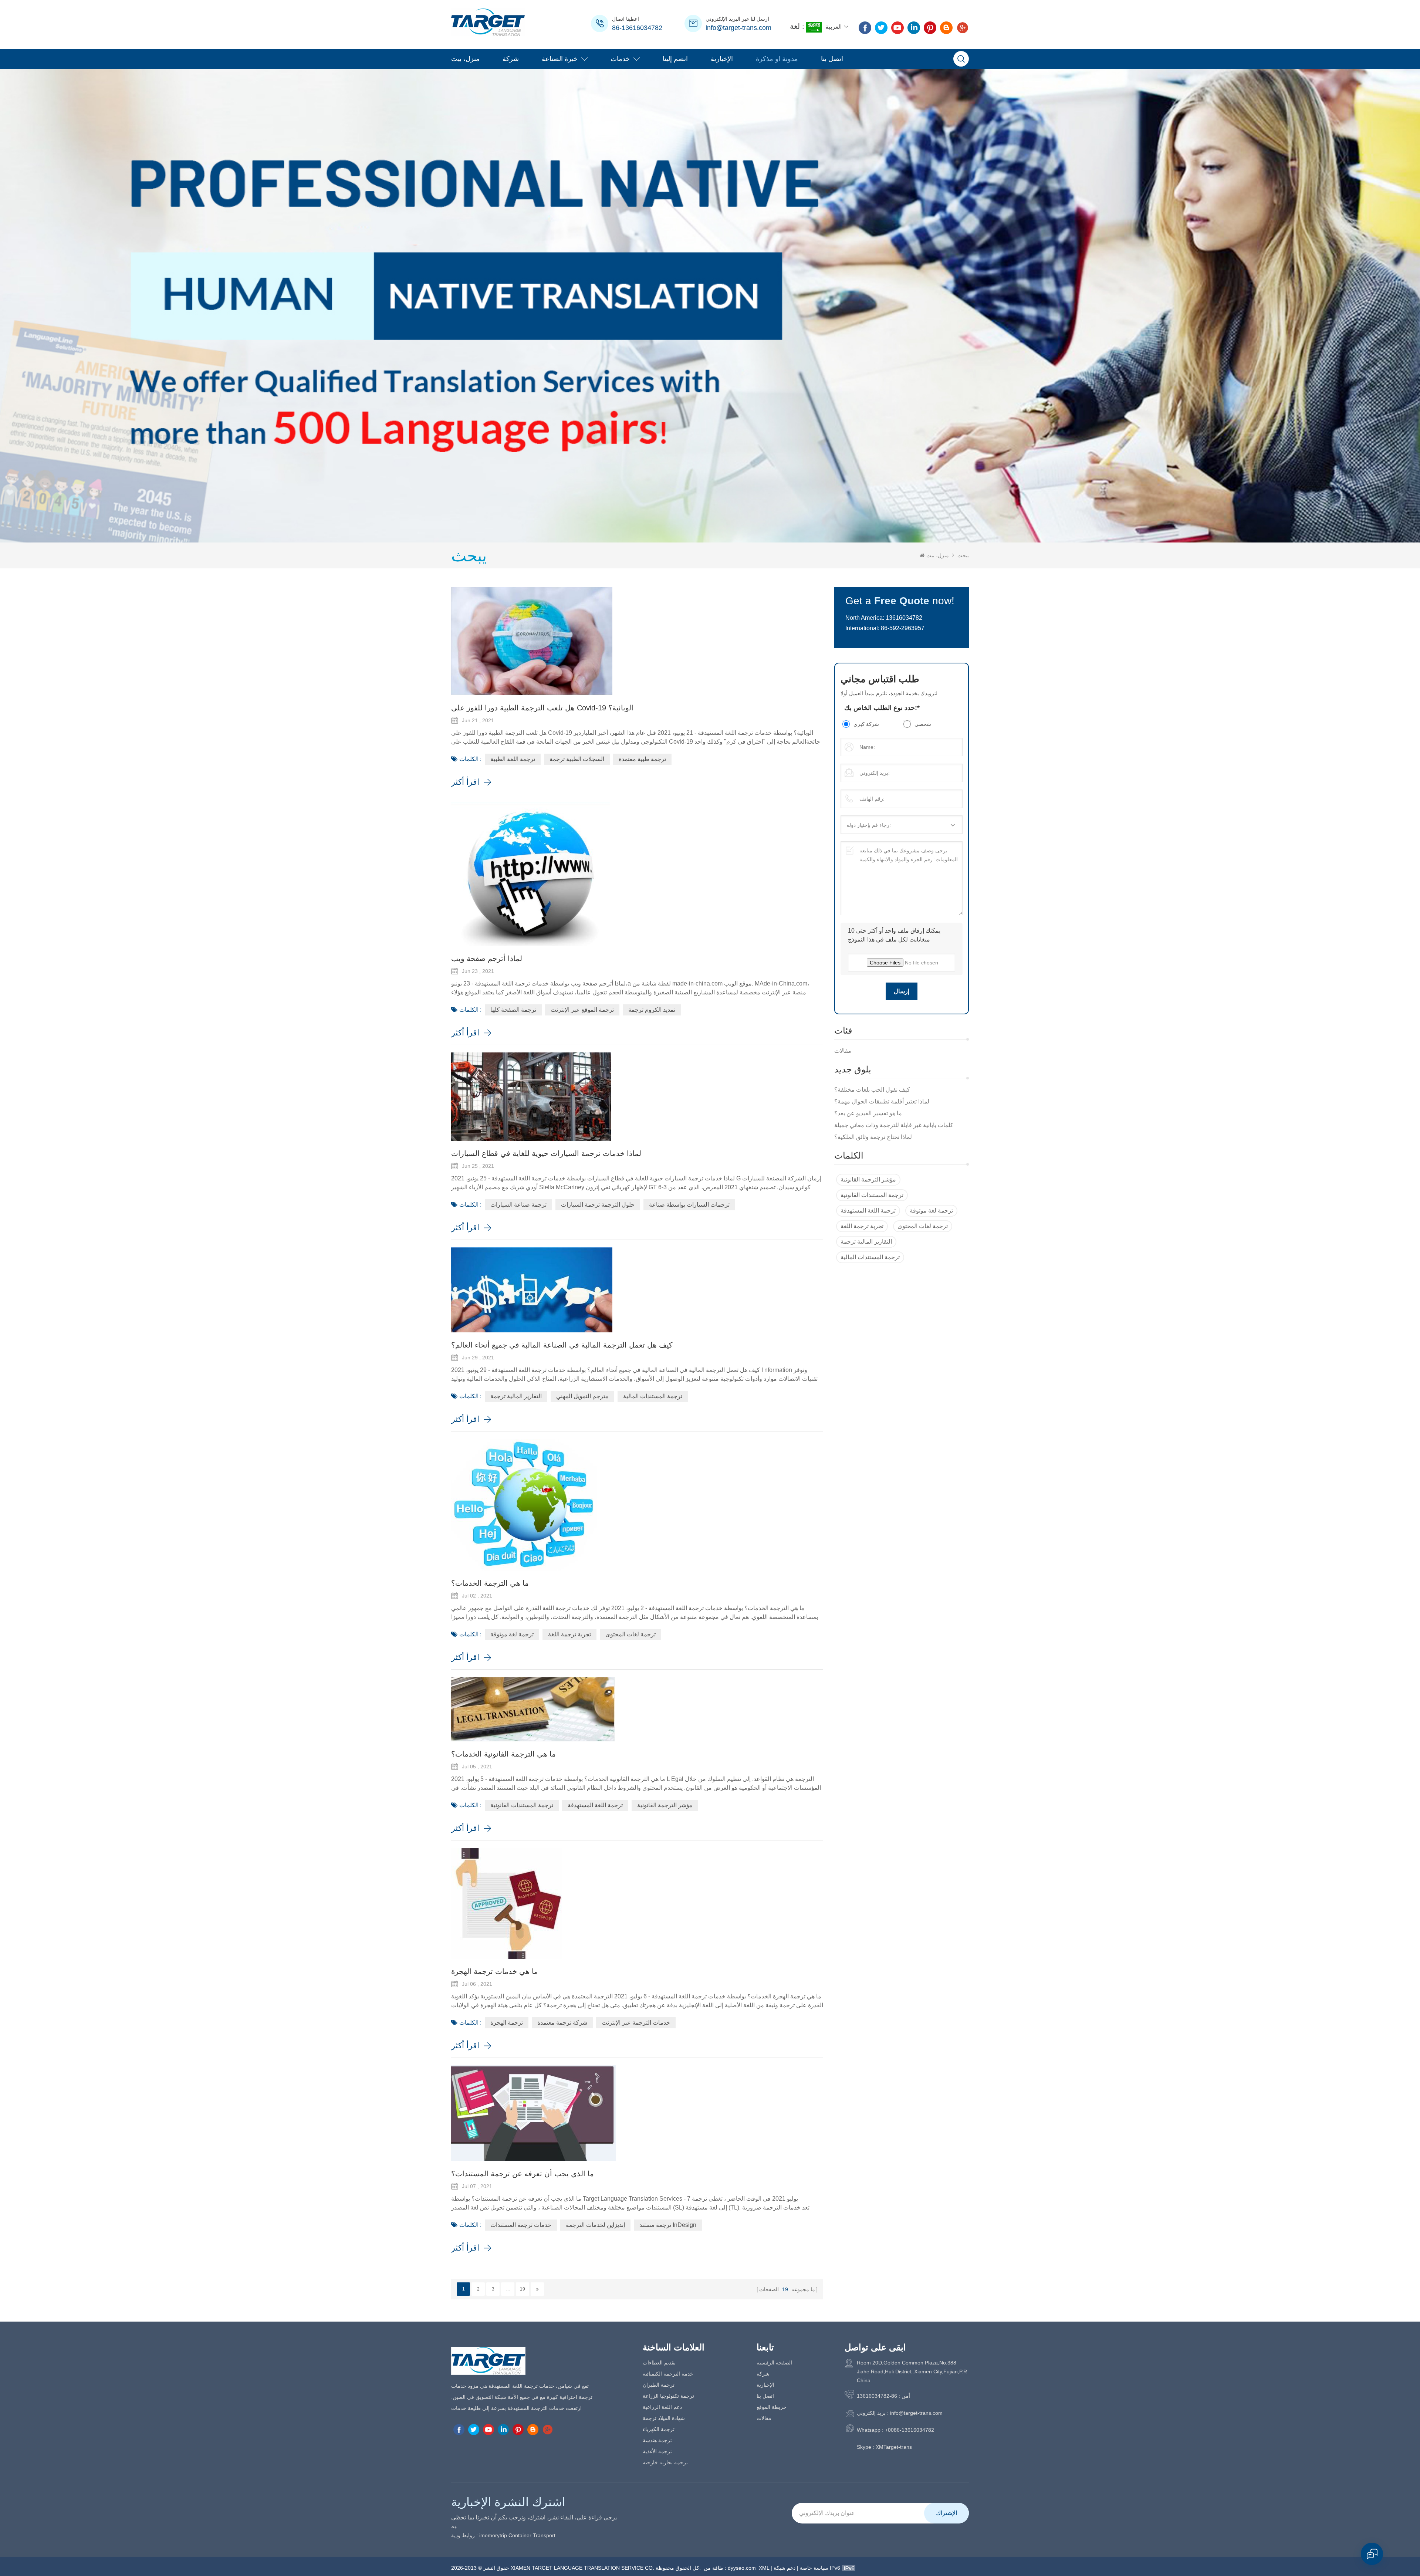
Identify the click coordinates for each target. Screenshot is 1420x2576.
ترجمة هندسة (657, 2440)
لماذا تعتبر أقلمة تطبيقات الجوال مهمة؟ (882, 1101)
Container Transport (532, 2535)
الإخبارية (722, 59)
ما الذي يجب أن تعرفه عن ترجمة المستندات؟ (523, 2174)
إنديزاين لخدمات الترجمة (595, 2225)
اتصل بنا (832, 59)
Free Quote (902, 601)
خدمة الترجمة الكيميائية (668, 2374)
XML (764, 2568)
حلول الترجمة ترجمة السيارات (598, 1205)
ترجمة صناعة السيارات (518, 1205)
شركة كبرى (866, 724)
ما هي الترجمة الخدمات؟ (490, 1583)
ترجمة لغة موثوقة (931, 1211)
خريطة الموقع (772, 2407)
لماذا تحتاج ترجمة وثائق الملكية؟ (873, 1137)
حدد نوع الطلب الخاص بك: (882, 708)
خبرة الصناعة (560, 59)
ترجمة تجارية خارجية (665, 2462)
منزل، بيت (465, 59)
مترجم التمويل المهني (582, 1396)
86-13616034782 (637, 28)
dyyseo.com (742, 2568)
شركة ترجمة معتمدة (562, 2023)
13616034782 (904, 618)
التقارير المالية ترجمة (866, 1242)
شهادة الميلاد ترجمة (664, 2418)
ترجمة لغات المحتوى (923, 1226)
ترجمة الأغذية (657, 2451)
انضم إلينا (675, 59)
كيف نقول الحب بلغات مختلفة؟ (872, 1090)
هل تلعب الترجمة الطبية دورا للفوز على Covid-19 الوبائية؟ (542, 708)
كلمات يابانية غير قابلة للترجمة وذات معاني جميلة (894, 1125)
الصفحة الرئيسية (774, 2363)
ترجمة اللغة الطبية (513, 759)
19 (523, 2289)
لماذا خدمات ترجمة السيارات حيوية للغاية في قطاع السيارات (546, 1153)
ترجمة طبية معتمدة (642, 759)
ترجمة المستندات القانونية (872, 1195)
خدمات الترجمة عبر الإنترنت (636, 2023)
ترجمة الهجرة (507, 2023)
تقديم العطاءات (659, 2363)
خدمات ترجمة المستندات (521, 2225)
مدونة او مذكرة (777, 59)
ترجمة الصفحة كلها (513, 1010)
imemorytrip (493, 2535)
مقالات (843, 1051)
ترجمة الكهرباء (659, 2429)
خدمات (620, 59)
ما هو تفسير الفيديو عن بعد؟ (868, 1113)
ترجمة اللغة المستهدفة (868, 1211)
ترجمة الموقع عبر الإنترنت (582, 1010)
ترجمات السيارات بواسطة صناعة (689, 1205)
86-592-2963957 (903, 628)
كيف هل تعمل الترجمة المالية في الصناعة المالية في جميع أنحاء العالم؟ (562, 1345)
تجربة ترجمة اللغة (862, 1226)
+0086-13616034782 (910, 2430)
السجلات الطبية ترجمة (577, 759)
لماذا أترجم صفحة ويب (487, 959)
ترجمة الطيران (659, 2385)
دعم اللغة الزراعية (662, 2407)
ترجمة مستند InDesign (668, 2225)
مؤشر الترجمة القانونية (868, 1179)
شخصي (923, 724)
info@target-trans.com (738, 28)
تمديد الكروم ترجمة (652, 1010)
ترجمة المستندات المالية (870, 1257)
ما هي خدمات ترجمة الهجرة (495, 1971)
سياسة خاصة (814, 2568)
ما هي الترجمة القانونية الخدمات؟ (503, 1754)
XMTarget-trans (894, 2447)
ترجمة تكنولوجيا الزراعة (668, 2396)
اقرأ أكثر (465, 782)
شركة (511, 59)
